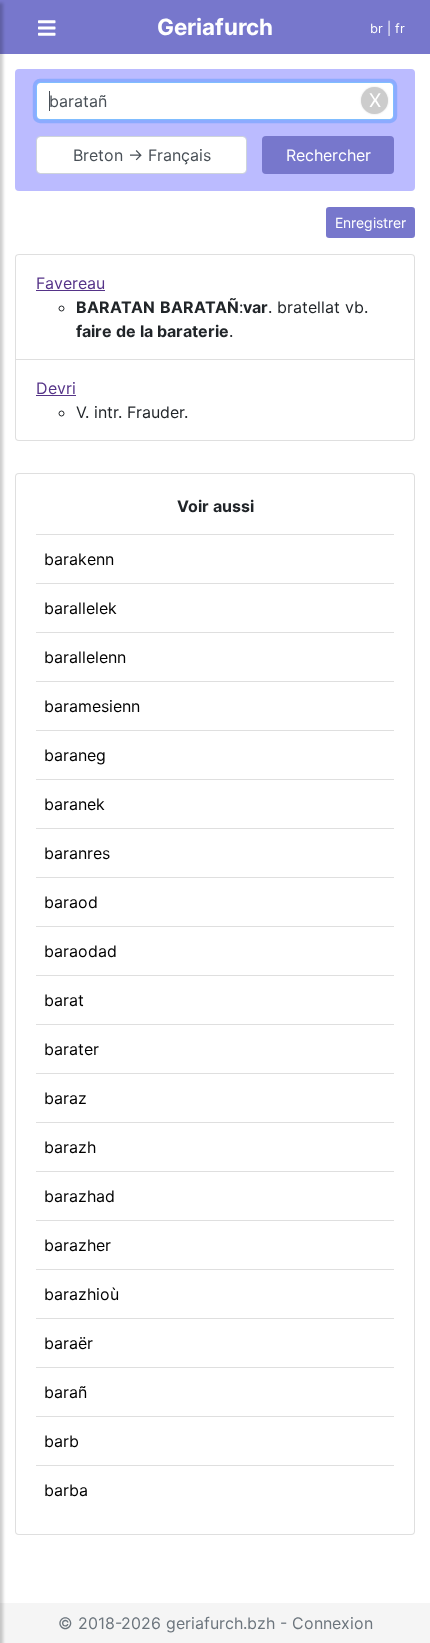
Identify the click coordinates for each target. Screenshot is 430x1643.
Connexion (332, 1623)
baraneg (75, 755)
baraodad (80, 951)
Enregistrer (370, 222)
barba (66, 1490)
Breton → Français (142, 155)
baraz (65, 1098)
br (376, 28)
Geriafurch (215, 26)
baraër (68, 1343)
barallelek (80, 608)
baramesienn (92, 706)
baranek (74, 804)
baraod (71, 902)
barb (61, 1441)
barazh (70, 1147)
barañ (65, 1392)
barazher (77, 1245)
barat (64, 1000)
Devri (56, 388)
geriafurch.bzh (220, 1623)
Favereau (70, 283)
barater (71, 1049)
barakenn (79, 559)
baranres (77, 853)
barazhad (79, 1196)
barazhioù (81, 1294)
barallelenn (85, 657)
